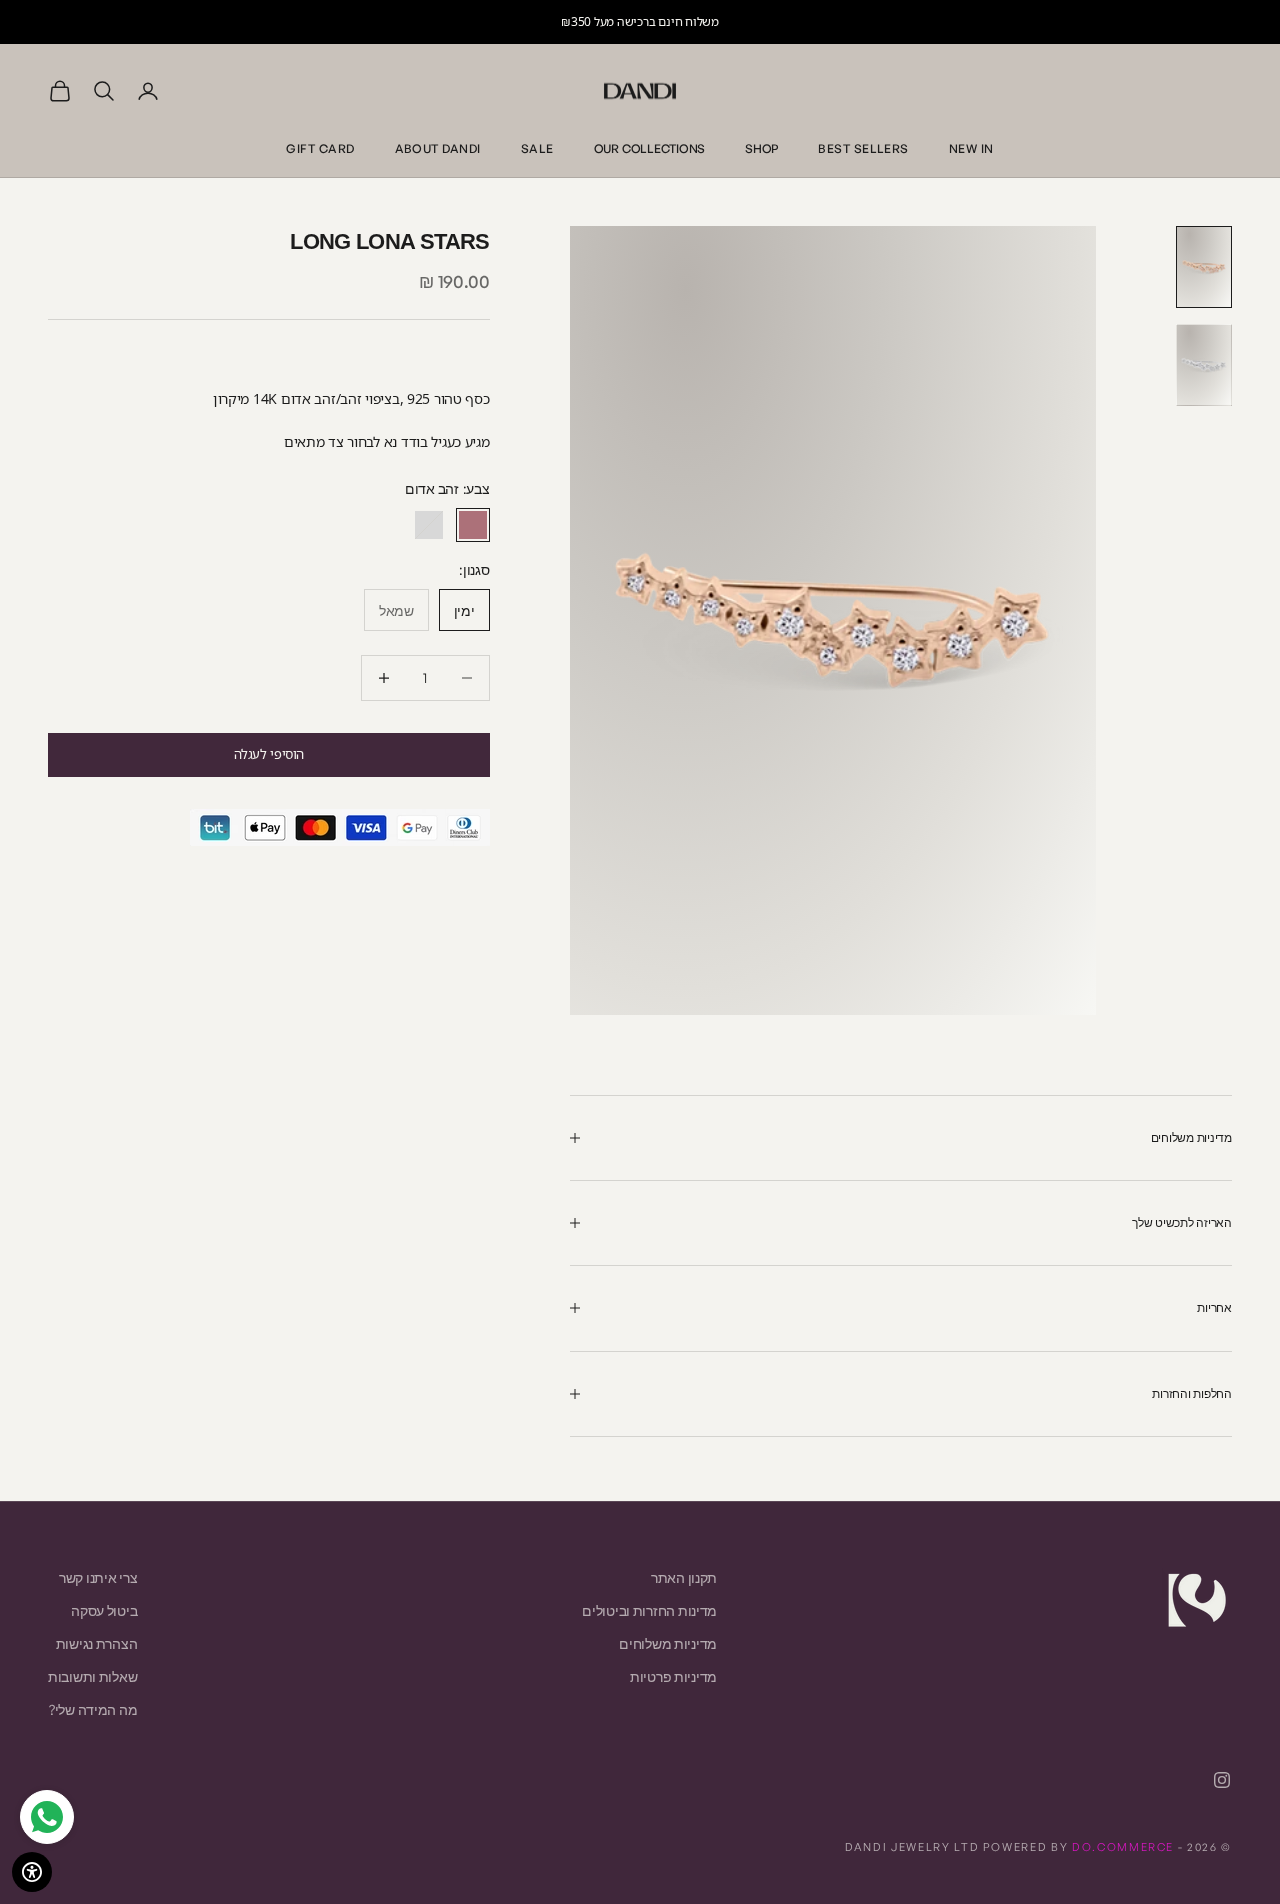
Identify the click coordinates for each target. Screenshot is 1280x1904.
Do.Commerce (1123, 1847)
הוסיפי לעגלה (269, 754)
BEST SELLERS (863, 148)
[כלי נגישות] (32, 1872)
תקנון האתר (684, 1577)
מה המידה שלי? (93, 1709)
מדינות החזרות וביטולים (649, 1610)
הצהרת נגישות (97, 1643)
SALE (537, 148)
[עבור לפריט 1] (1204, 267)
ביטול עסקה (104, 1610)
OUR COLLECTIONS (649, 148)
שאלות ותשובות (92, 1676)
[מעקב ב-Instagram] (1222, 1780)
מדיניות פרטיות (673, 1676)
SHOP (761, 148)
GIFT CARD (320, 148)
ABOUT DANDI (438, 148)
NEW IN (971, 148)
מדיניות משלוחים (668, 1643)
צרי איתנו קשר (98, 1577)
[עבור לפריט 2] (1204, 365)
